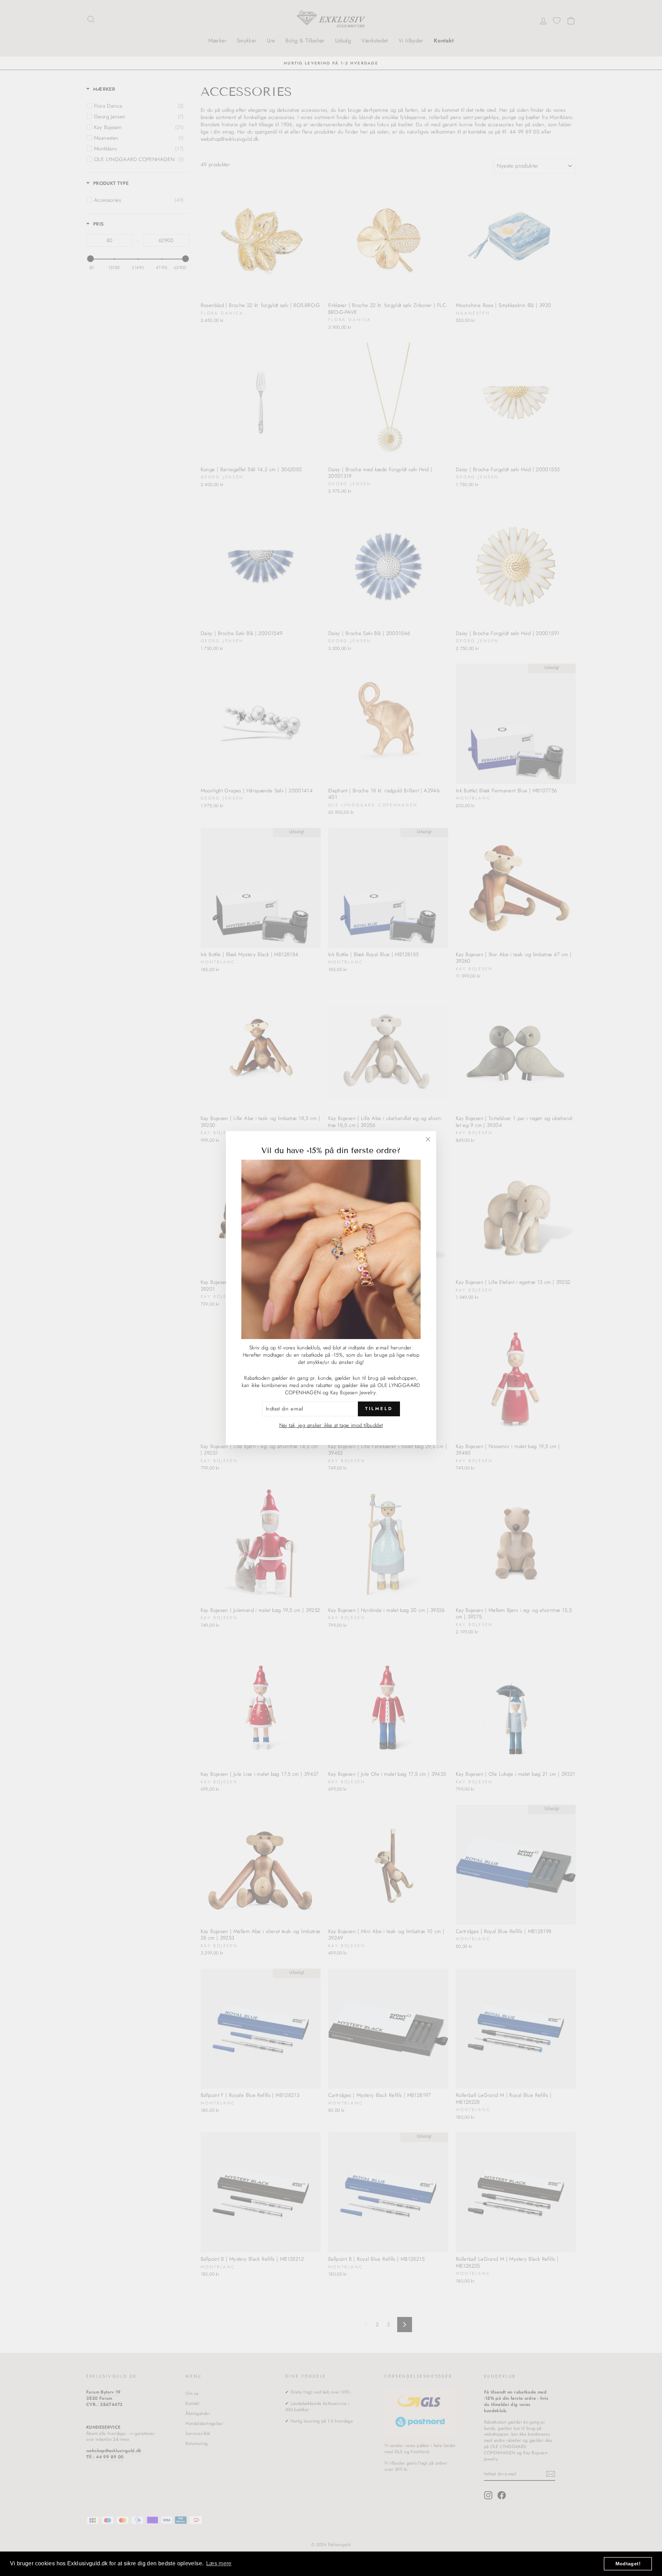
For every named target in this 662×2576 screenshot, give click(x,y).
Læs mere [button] (219, 2563)
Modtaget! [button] (628, 2564)
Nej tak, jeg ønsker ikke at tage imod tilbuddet (331, 1425)
